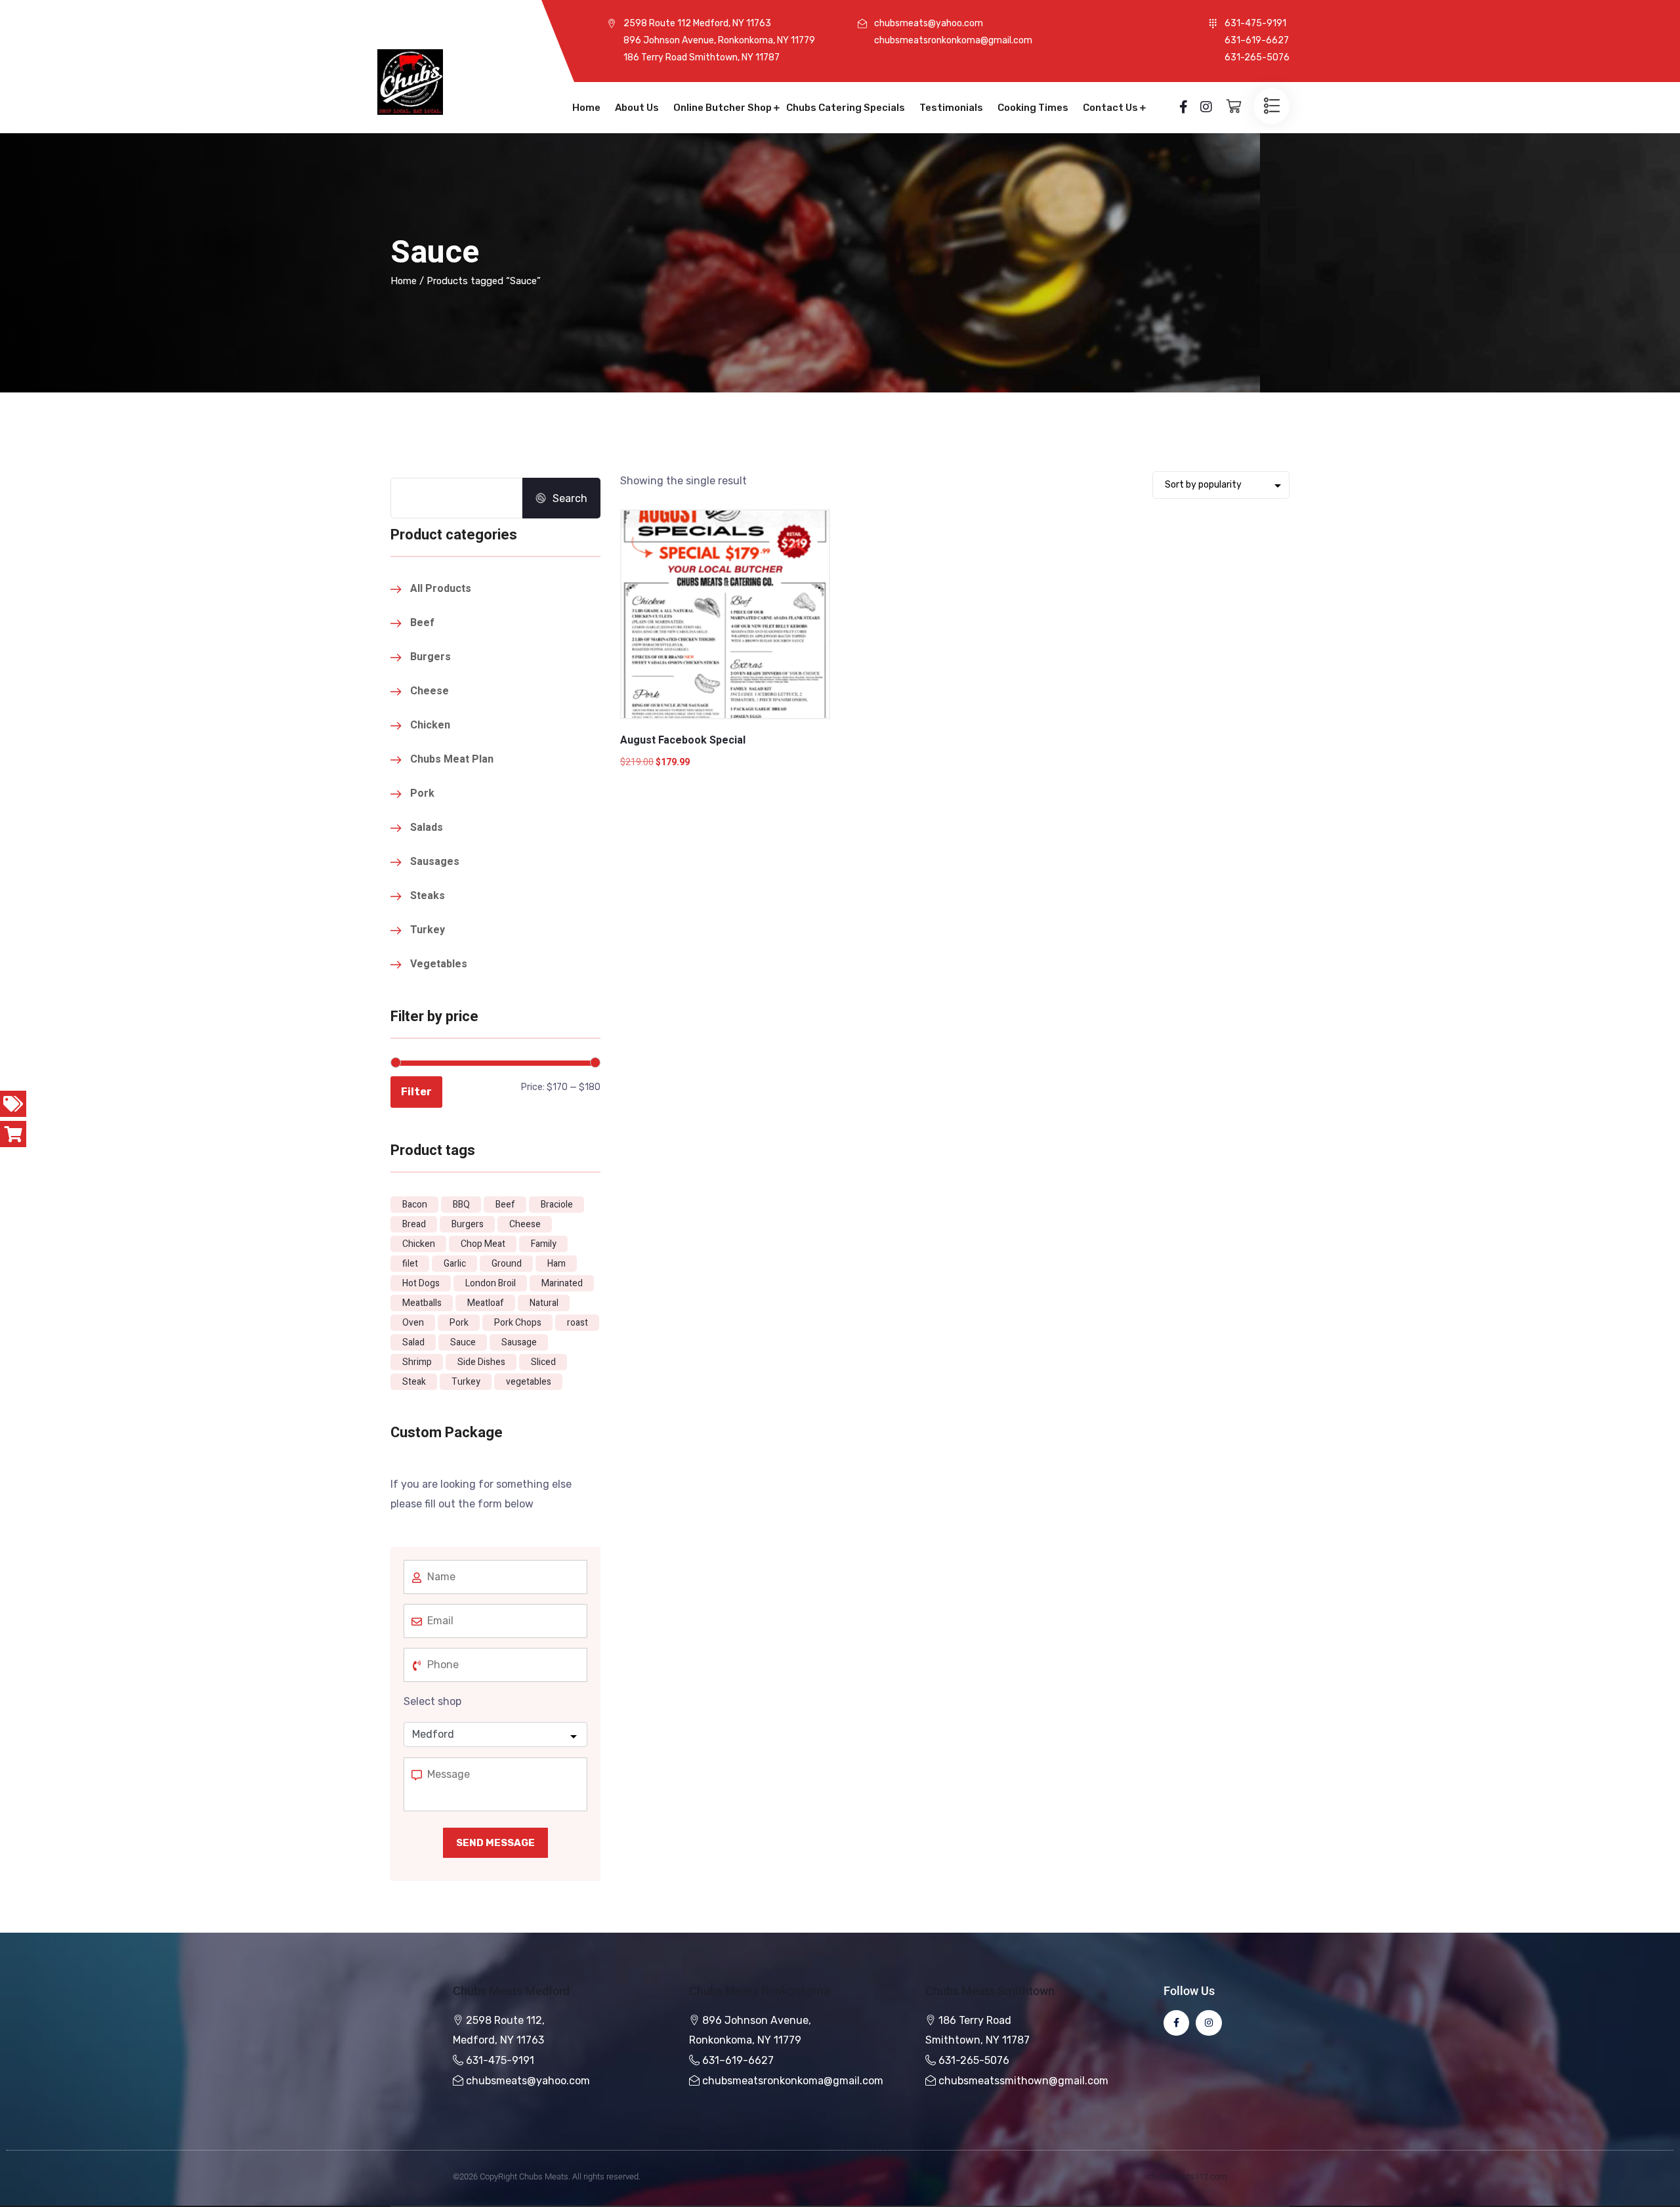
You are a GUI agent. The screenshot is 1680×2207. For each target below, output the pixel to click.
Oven (413, 1323)
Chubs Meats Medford (511, 1991)
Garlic (455, 1264)
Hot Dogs (421, 1283)
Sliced (543, 1362)
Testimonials (951, 108)
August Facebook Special (683, 740)
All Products (441, 589)
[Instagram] (1208, 2023)
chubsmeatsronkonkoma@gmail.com (793, 2081)
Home (586, 108)
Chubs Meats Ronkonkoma (760, 1991)
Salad (413, 1342)
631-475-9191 (500, 2060)
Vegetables (439, 964)
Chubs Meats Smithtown (990, 1991)
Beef (422, 623)
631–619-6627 (738, 2060)
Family (544, 1244)
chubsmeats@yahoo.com (528, 2081)
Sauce (463, 1342)
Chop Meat (483, 1244)
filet (410, 1264)
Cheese (430, 691)
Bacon (415, 1205)
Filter (416, 1092)
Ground (507, 1264)
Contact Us (1110, 108)
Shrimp (417, 1362)
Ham (556, 1264)
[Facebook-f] (1176, 2023)
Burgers (430, 657)
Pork (422, 793)
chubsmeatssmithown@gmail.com (1023, 2081)
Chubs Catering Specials (846, 108)
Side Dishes (481, 1362)
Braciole (557, 1205)
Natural (544, 1303)
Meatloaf (486, 1303)
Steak (414, 1382)
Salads (427, 828)
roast (577, 1323)
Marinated (562, 1283)
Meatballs (422, 1303)
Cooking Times (1033, 108)
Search (570, 498)
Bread (414, 1224)
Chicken (430, 725)
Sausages (435, 862)
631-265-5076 (974, 2060)
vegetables (529, 1382)
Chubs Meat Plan (452, 759)
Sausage (519, 1342)
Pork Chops (518, 1323)
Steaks (428, 896)
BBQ (461, 1205)
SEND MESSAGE (495, 1843)
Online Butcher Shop (723, 108)
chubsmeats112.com (1187, 2176)
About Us (637, 108)
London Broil (491, 1283)
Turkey (428, 930)
